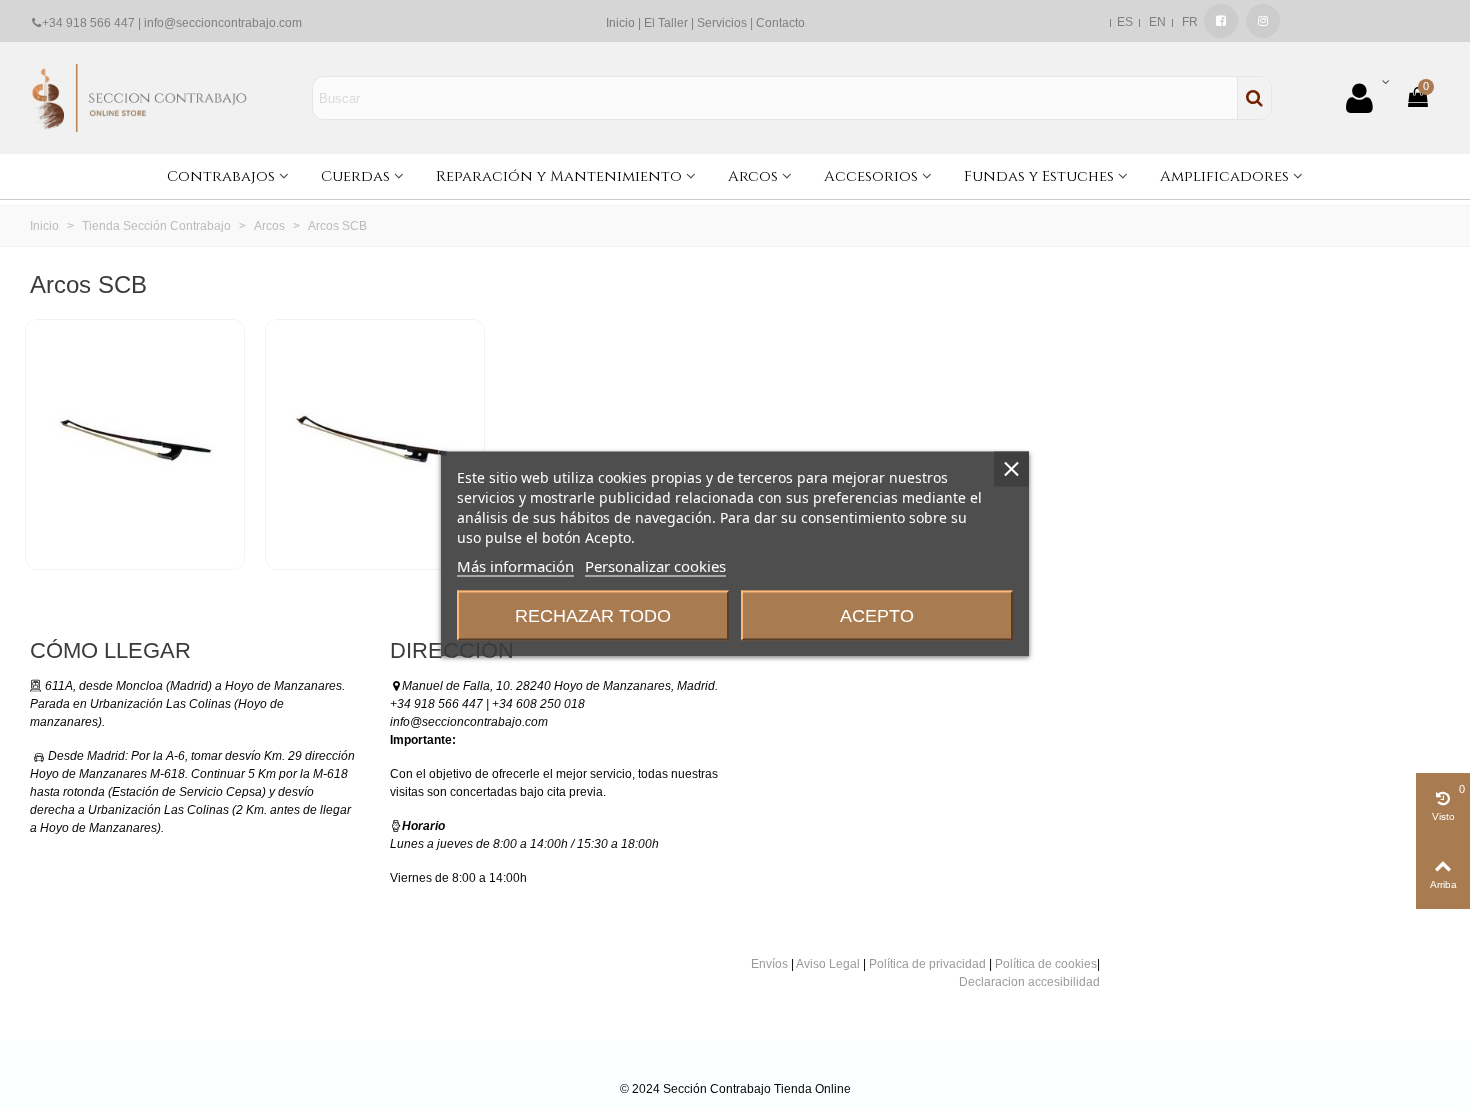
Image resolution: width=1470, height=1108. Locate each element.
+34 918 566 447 (88, 23)
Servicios (722, 23)
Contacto (780, 23)
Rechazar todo (593, 616)
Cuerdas (355, 176)
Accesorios (871, 176)
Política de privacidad (927, 964)
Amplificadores (1224, 176)
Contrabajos (221, 176)
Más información (515, 566)
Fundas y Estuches (1039, 176)
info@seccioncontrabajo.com (223, 23)
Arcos (753, 176)
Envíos (769, 964)
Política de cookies (1046, 964)
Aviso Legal (828, 964)
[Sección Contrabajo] (140, 97)
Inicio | (625, 23)
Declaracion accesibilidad (1029, 982)
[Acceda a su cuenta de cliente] (1367, 98)
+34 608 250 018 (538, 704)
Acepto (877, 616)
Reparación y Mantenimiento (559, 176)
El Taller (666, 23)
